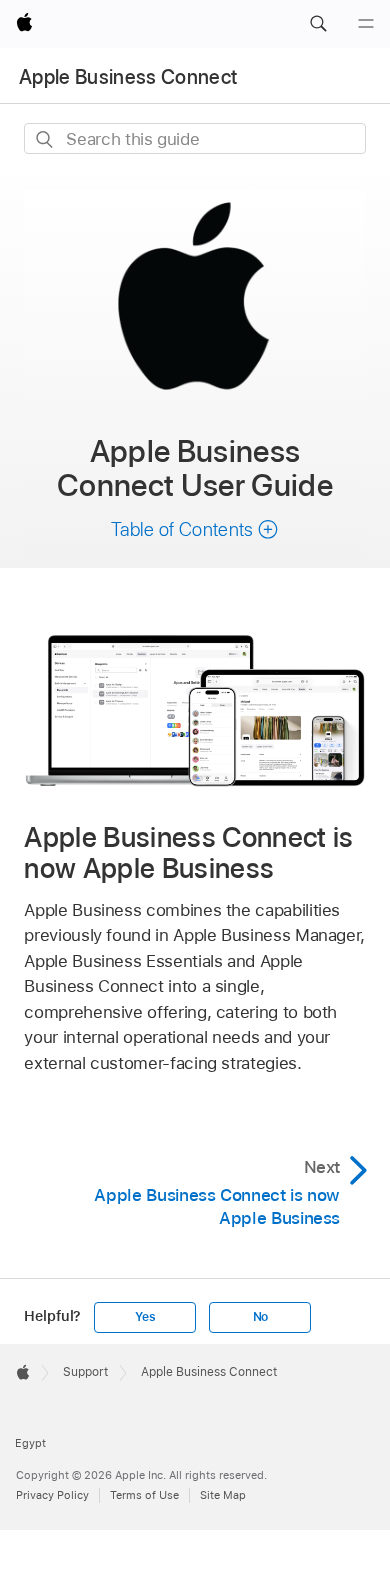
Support (85, 1372)
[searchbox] (194, 138)
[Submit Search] (45, 139)
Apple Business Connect (128, 77)
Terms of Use (144, 1495)
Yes (145, 1317)
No (261, 1317)
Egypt (30, 1443)
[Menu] (366, 24)
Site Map (223, 1495)
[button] (318, 24)
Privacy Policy (52, 1495)
